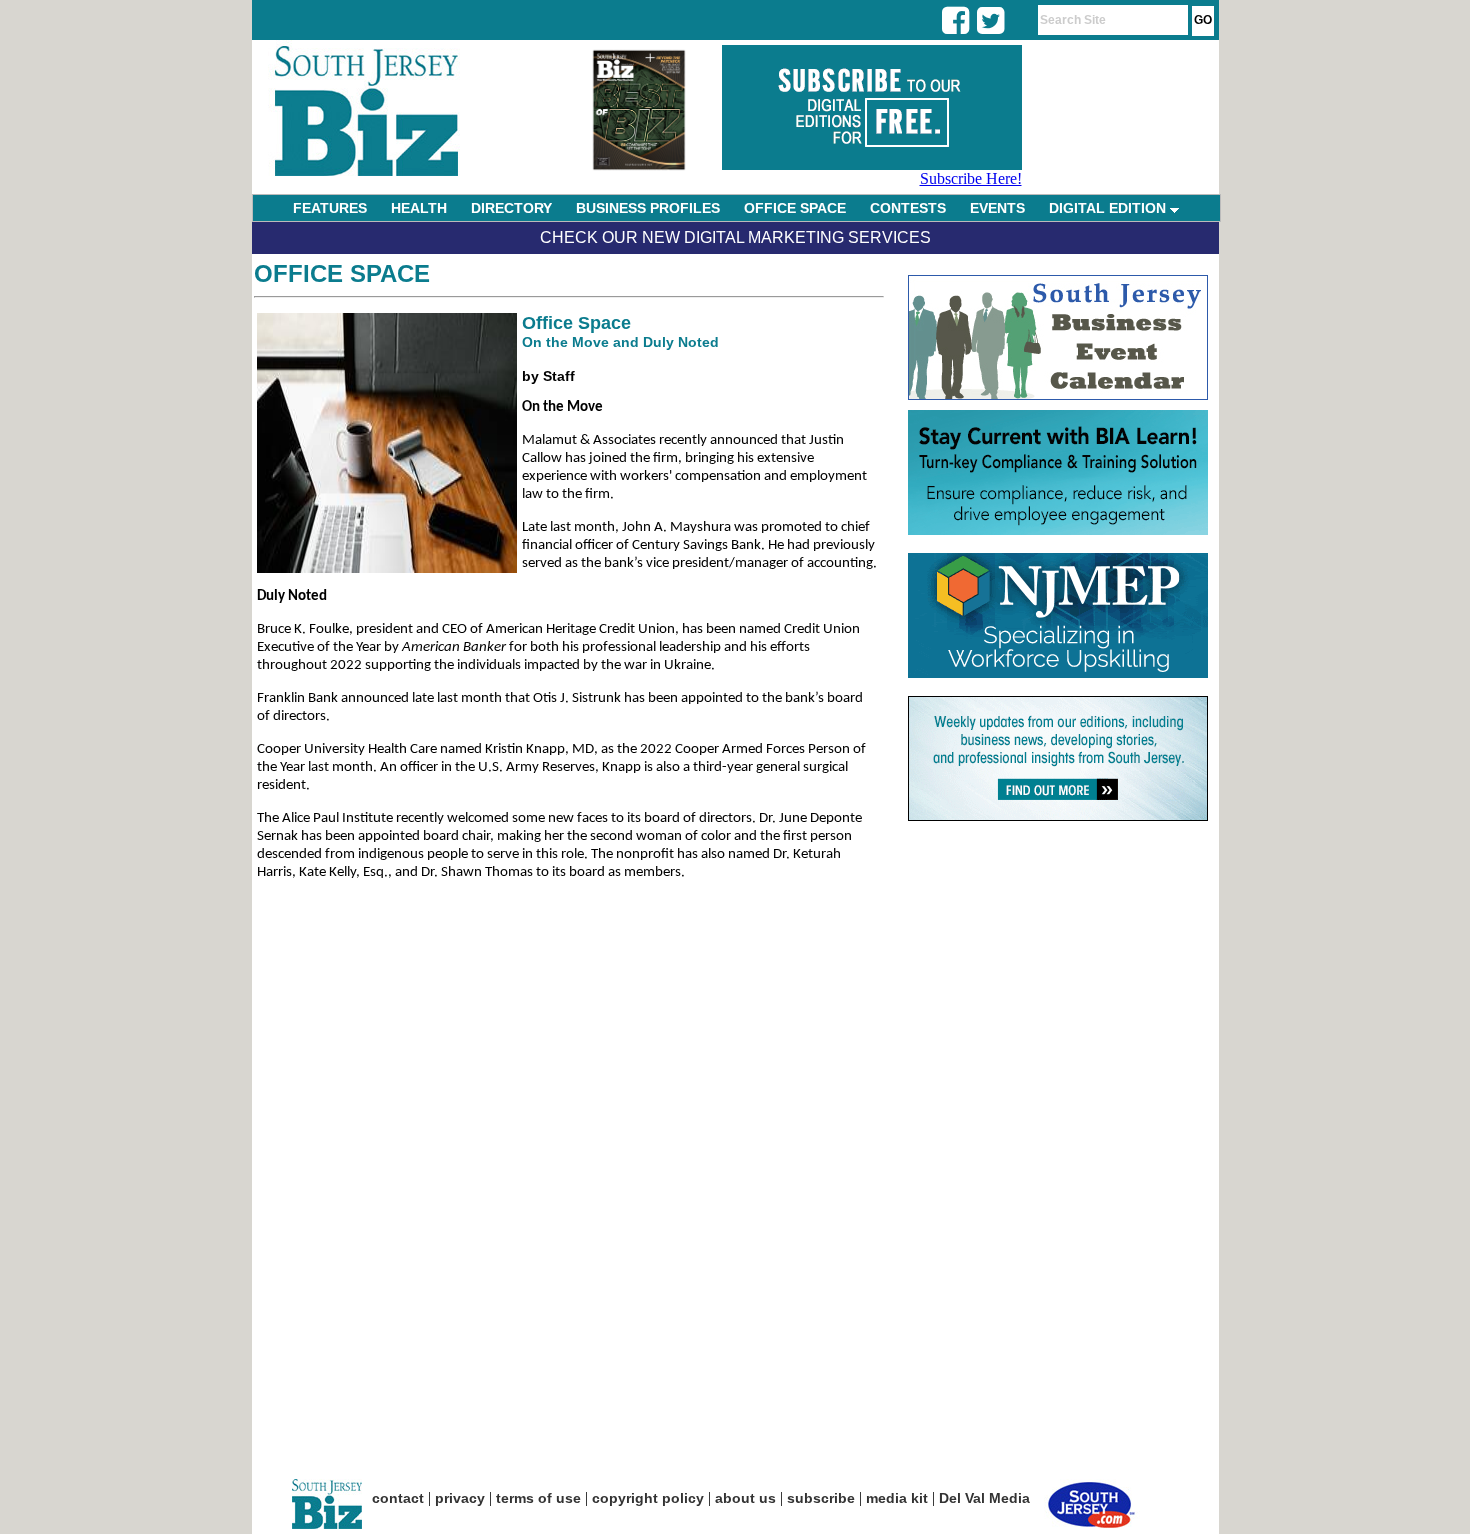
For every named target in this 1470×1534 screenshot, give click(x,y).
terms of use (538, 1498)
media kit (897, 1498)
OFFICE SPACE (795, 208)
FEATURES (330, 208)
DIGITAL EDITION (1109, 208)
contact (398, 1498)
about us (745, 1498)
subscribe (821, 1498)
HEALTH (419, 208)
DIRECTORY (511, 208)
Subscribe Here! (971, 178)
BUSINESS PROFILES (648, 208)
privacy (460, 1498)
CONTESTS (908, 208)
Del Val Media (984, 1498)
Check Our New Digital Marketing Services (735, 237)
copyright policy (648, 1498)
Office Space (342, 273)
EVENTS (997, 208)
